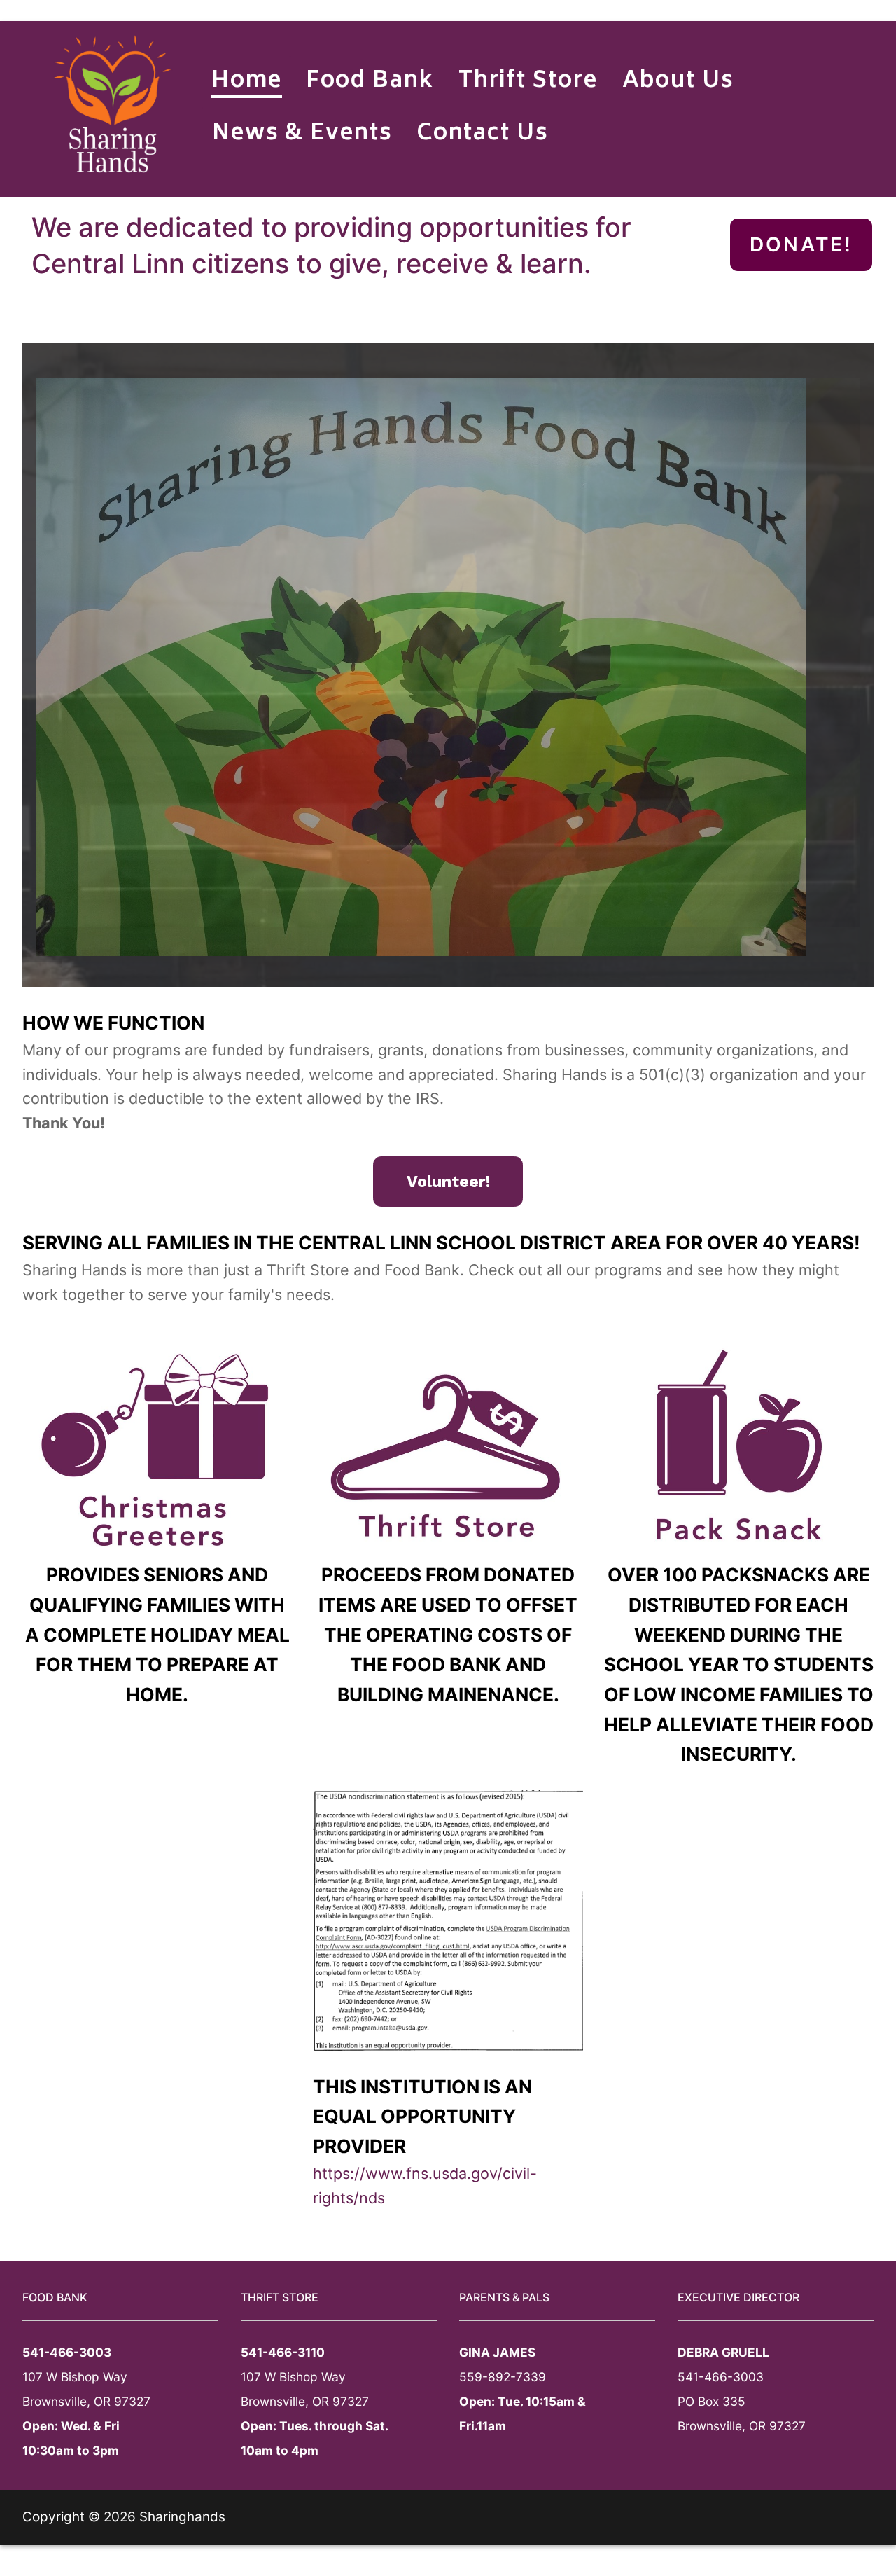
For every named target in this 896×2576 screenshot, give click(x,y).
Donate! (801, 244)
